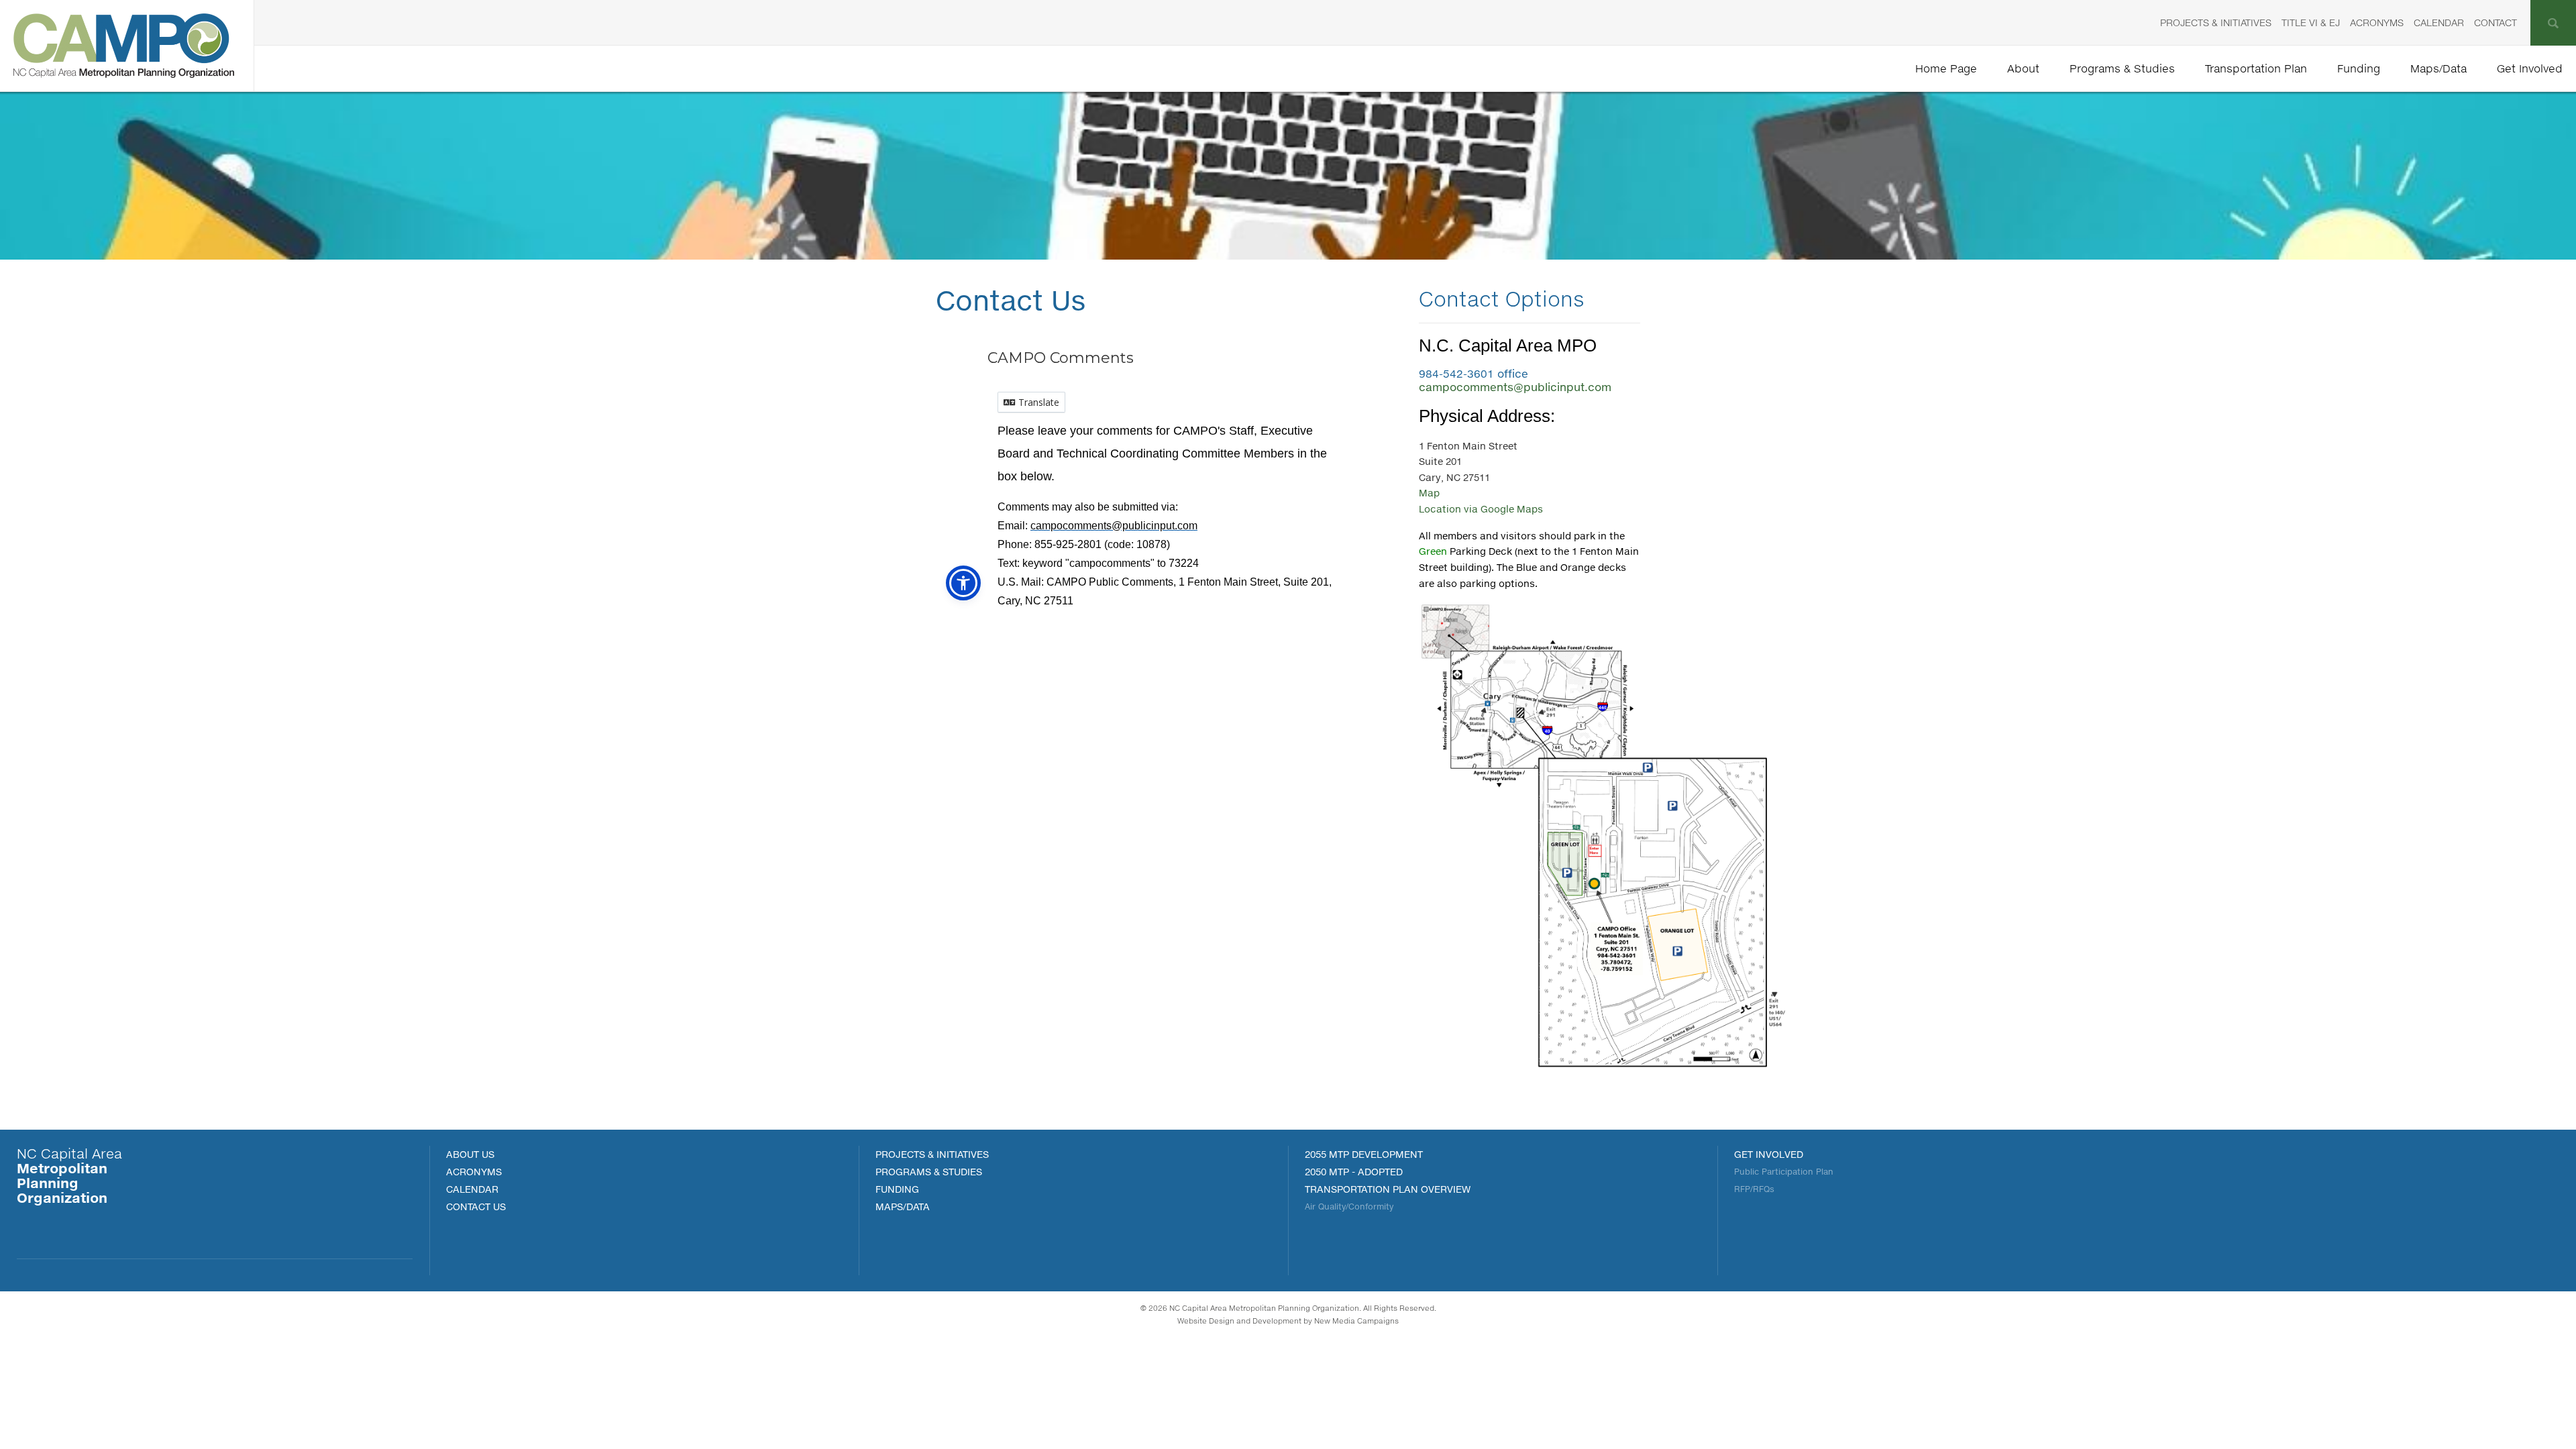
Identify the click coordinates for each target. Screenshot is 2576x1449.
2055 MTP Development (1364, 1154)
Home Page (1946, 68)
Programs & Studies (2122, 68)
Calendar (2439, 22)
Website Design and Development (1239, 1321)
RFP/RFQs (1754, 1189)
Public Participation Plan (1784, 1172)
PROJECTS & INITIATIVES (932, 1154)
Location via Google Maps (1481, 509)
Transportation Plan (2256, 68)
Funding (2359, 68)
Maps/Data (2438, 68)
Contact (2495, 22)
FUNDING (897, 1189)
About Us (470, 1154)
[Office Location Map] (1603, 1076)
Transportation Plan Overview (1388, 1189)
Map (1429, 493)
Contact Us (476, 1206)
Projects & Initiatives (2216, 22)
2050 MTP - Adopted (1354, 1172)
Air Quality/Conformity (1349, 1206)
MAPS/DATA (903, 1206)
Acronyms (2377, 22)
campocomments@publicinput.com (1515, 387)
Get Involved (2530, 68)
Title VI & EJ (2311, 22)
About (2023, 68)
